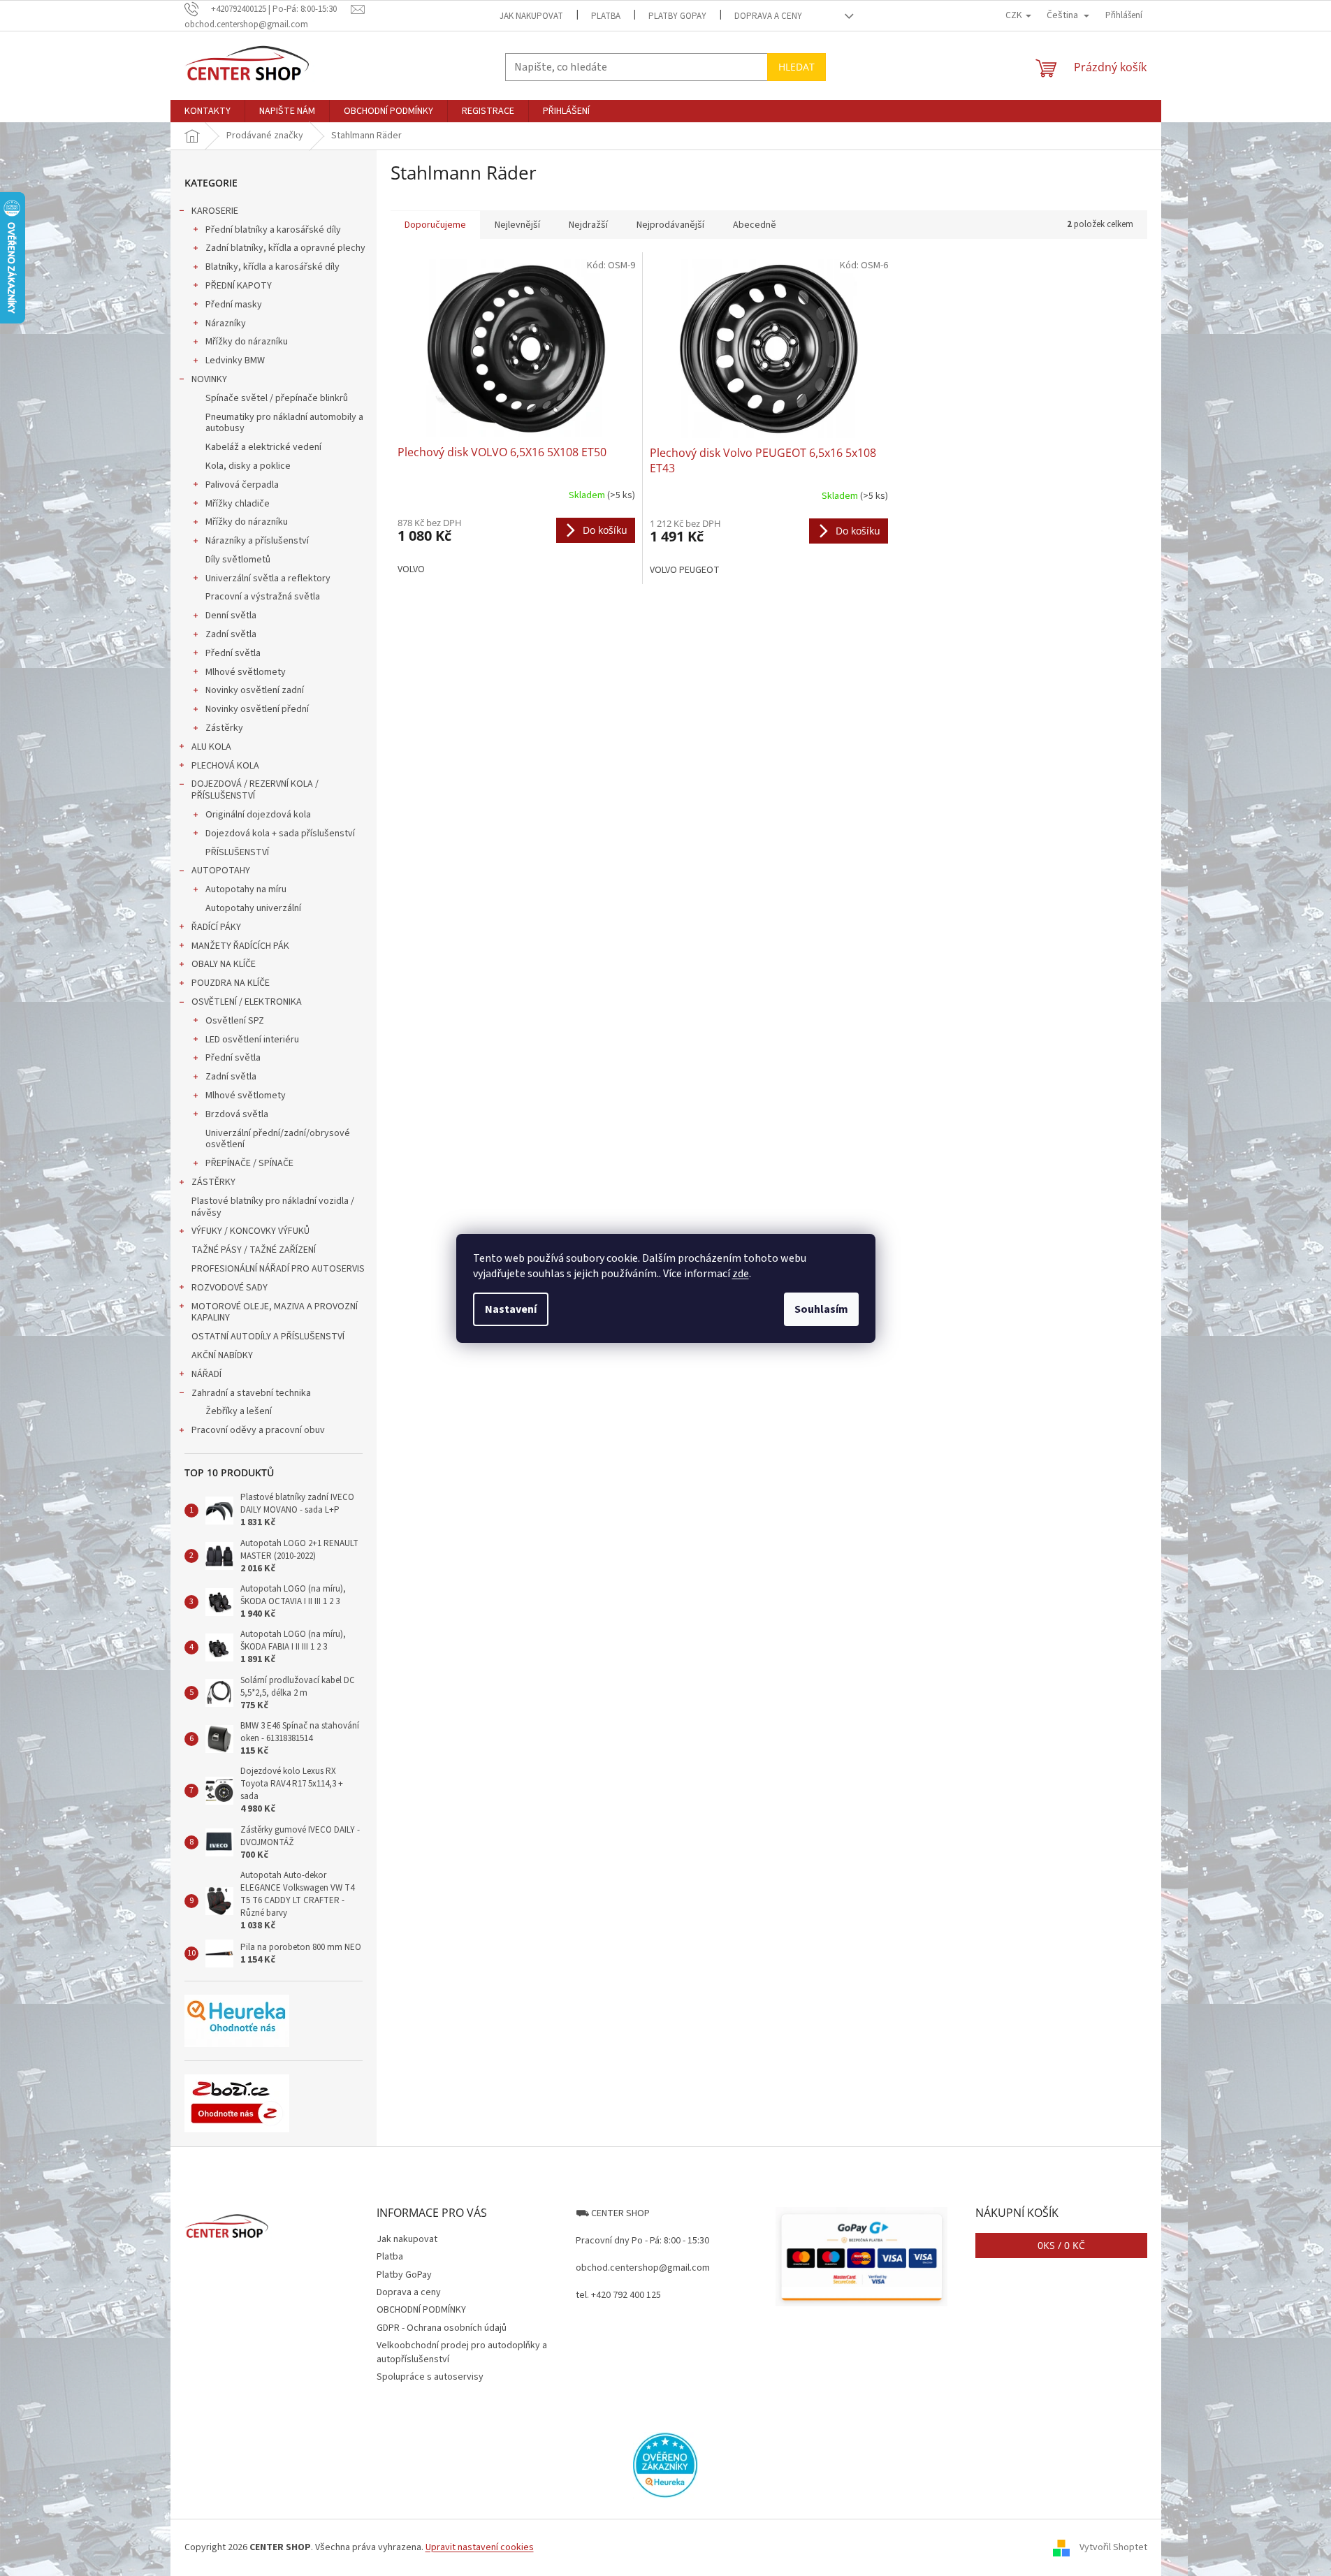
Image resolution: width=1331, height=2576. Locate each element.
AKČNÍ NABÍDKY (222, 1355)
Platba (606, 16)
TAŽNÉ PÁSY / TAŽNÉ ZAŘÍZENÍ (254, 1250)
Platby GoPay (677, 16)
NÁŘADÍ (206, 1374)
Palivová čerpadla (242, 485)
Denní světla (231, 616)
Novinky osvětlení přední (257, 709)
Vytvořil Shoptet (1113, 2547)
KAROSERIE (215, 211)
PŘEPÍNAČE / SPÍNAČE (249, 1163)
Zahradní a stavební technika (251, 1393)
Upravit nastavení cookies (480, 2547)
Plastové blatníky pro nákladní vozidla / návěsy (273, 1207)
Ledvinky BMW (235, 361)
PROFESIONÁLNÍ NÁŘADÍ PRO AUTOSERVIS (278, 1269)
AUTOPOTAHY (221, 871)
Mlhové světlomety (246, 672)
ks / (1061, 2245)
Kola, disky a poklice (248, 466)
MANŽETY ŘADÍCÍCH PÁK (240, 946)
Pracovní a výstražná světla (263, 597)
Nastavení (511, 1309)
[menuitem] (208, 111)
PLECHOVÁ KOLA (225, 766)
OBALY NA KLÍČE (224, 964)
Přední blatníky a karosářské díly (273, 230)
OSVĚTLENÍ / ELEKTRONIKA (247, 1002)
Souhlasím (821, 1309)
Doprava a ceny (768, 16)
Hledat (797, 67)
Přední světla (233, 653)
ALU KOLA (211, 747)
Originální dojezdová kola (258, 815)
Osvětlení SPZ (235, 1021)
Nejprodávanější (670, 225)
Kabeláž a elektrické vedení (263, 447)
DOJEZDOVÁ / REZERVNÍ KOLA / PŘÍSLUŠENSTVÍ (255, 790)
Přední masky (234, 305)
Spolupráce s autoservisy (430, 2377)
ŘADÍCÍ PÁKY (216, 927)
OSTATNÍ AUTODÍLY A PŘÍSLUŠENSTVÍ (268, 1337)
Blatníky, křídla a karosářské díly (272, 267)
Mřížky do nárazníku (247, 342)
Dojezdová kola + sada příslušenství (280, 834)
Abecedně (755, 225)
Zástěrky (224, 728)
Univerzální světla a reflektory (268, 578)
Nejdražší (588, 225)
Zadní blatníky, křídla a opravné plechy (285, 248)
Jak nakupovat (531, 16)
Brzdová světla (237, 1114)
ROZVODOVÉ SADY (230, 1288)
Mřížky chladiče (238, 504)
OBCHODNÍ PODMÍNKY (421, 2310)
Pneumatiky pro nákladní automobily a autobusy (284, 423)
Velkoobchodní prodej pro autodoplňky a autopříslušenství (462, 2352)
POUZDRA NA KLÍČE (231, 983)
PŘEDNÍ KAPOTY (239, 286)
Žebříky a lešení (239, 1411)
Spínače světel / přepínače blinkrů (277, 398)
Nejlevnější (517, 225)
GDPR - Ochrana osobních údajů (442, 2328)
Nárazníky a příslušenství (257, 541)
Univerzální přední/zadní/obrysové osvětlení (278, 1139)
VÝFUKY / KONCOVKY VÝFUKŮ (250, 1231)
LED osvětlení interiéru (252, 1040)
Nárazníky (226, 323)
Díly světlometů (238, 560)
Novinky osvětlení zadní (255, 690)
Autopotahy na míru (246, 889)
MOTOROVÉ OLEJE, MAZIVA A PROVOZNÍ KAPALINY (275, 1312)
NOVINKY (209, 379)
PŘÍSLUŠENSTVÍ (237, 852)
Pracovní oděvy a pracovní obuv (258, 1430)
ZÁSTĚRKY (213, 1182)
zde (741, 1274)
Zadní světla (231, 634)
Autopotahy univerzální (253, 908)
